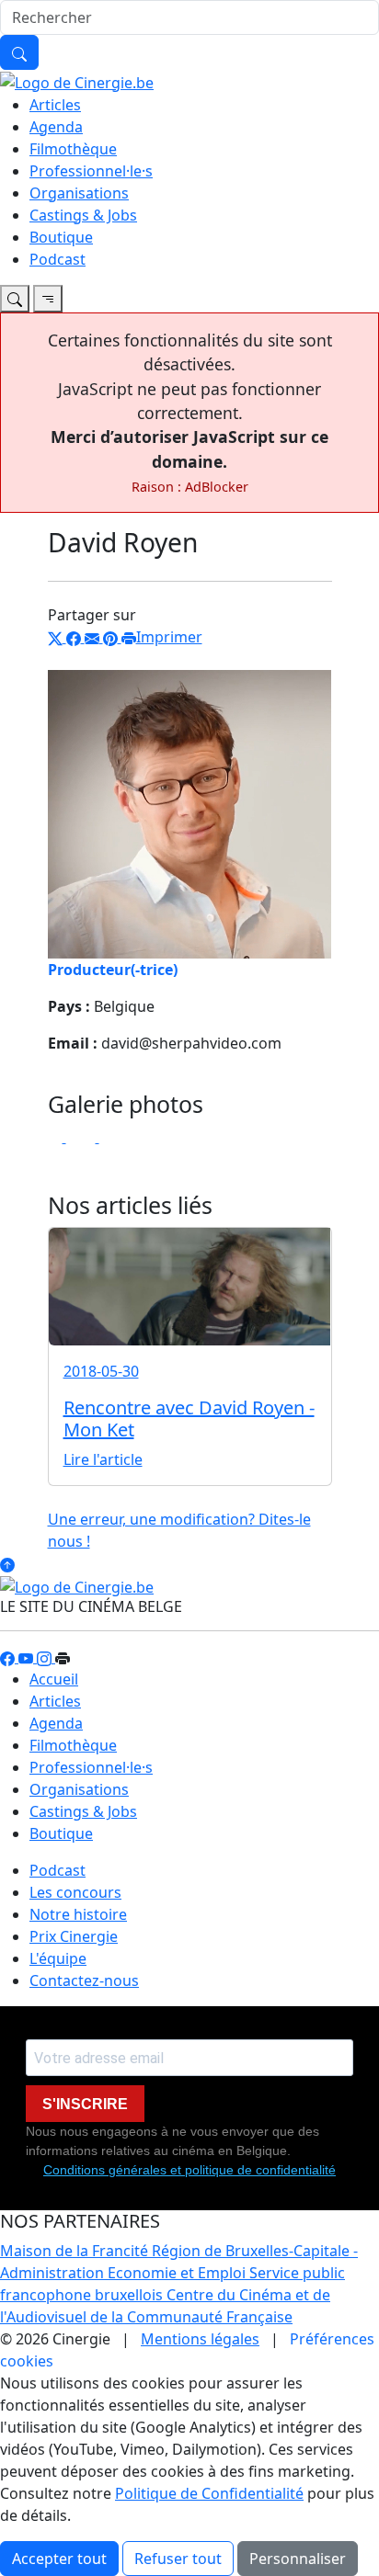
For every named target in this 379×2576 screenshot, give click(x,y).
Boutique (61, 237)
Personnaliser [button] (298, 2559)
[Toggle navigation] (15, 299)
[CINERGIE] (77, 81)
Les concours (75, 1892)
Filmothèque (73, 149)
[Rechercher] (19, 52)
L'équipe (58, 1958)
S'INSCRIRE (85, 2104)
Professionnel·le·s (91, 171)
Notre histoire (78, 1914)
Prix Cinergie (74, 1936)
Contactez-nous (84, 1980)
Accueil (54, 1679)
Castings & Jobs (83, 215)
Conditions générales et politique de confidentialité (189, 2170)
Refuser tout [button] (178, 2559)
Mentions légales (200, 2339)
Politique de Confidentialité (209, 2493)
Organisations (79, 193)
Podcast (57, 259)
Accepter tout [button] (59, 2559)
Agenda (56, 127)
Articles (55, 105)
